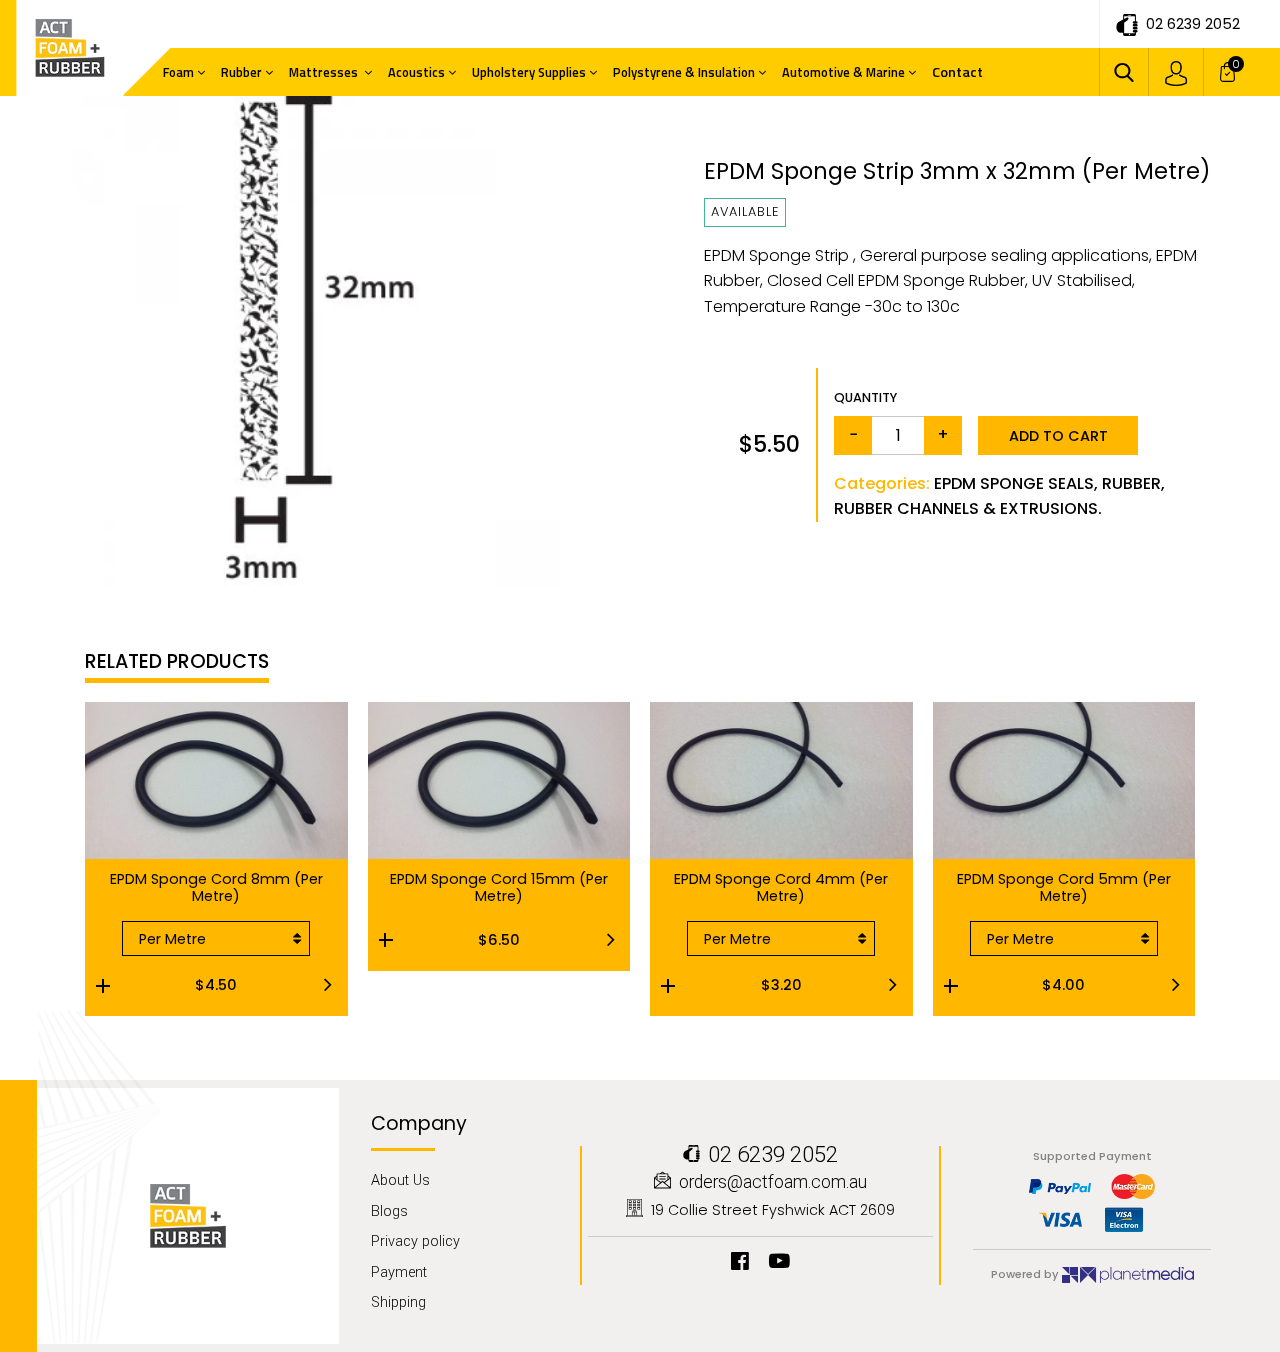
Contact (957, 72)
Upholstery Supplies (529, 72)
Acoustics (416, 72)
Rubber (241, 72)
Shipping (398, 1302)
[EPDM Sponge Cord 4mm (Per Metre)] (680, 985)
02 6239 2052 (1193, 24)
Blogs (389, 1211)
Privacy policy (415, 1241)
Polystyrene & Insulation (684, 72)
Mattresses (325, 72)
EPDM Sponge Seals (1014, 483)
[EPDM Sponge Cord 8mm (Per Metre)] (115, 985)
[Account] (1176, 72)
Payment (399, 1272)
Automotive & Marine (843, 72)
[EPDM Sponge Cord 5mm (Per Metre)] (963, 985)
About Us (400, 1180)
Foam (178, 72)
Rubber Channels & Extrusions (966, 508)
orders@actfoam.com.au (773, 1183)
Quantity (865, 397)
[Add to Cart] (398, 940)
